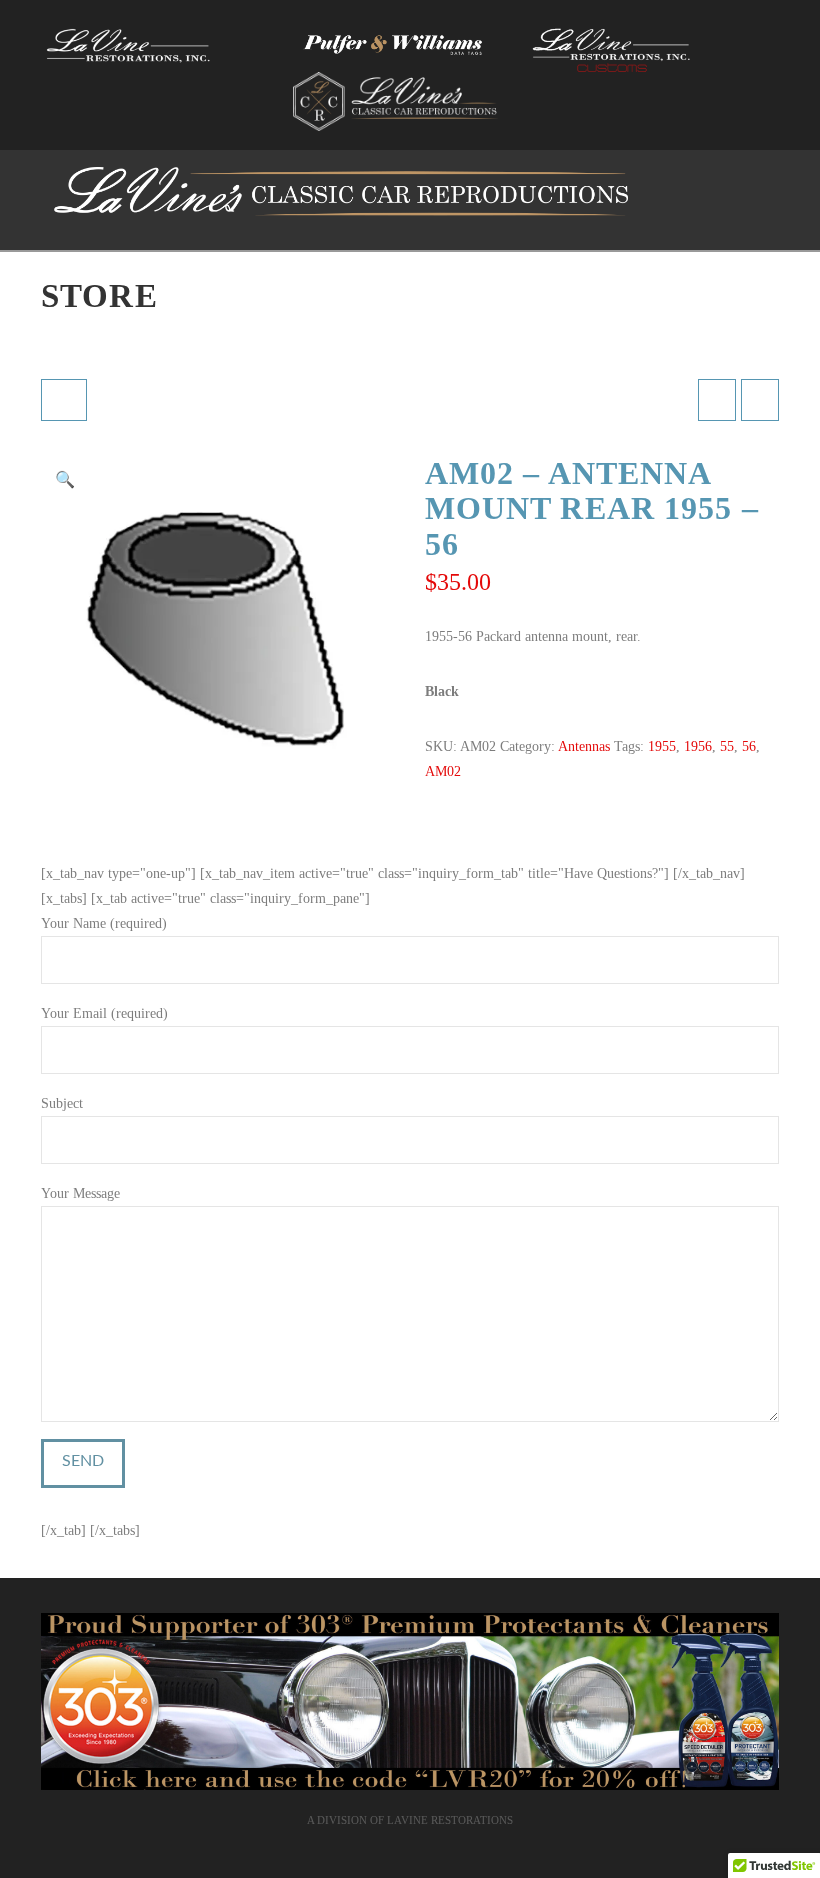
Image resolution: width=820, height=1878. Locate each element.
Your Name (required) (104, 923)
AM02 (443, 771)
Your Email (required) (104, 1013)
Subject (62, 1103)
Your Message (80, 1193)
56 (749, 746)
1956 (698, 746)
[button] (65, 480)
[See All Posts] (64, 400)
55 (727, 746)
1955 (662, 746)
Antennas (584, 746)
